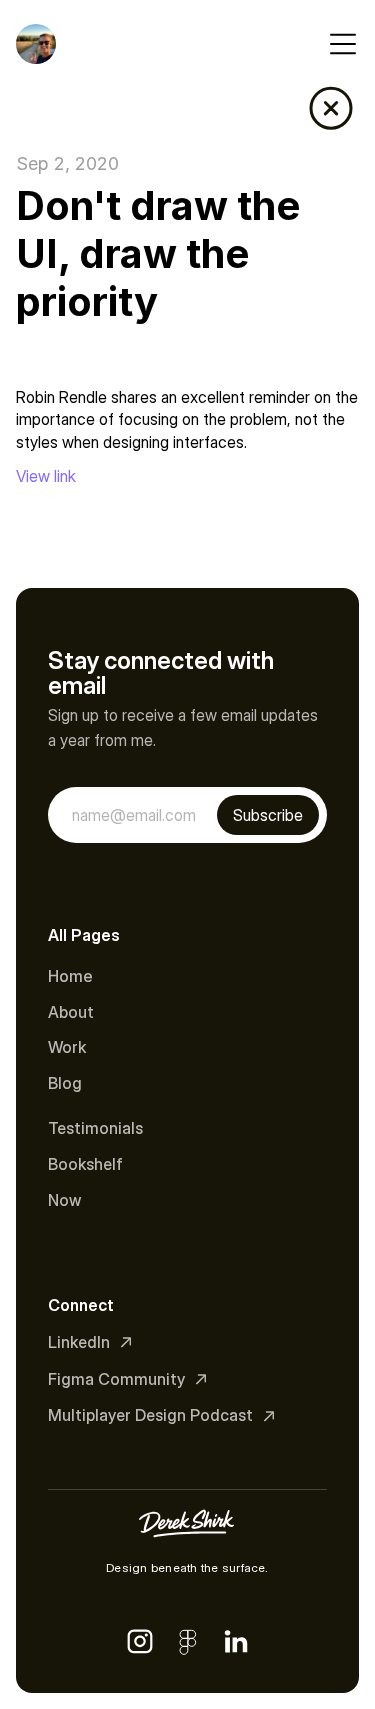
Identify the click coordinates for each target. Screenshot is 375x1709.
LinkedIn (79, 1342)
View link (46, 476)
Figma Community (116, 1379)
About (71, 1012)
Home (70, 976)
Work (67, 1047)
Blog (65, 1083)
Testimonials (95, 1128)
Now (64, 1200)
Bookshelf (85, 1164)
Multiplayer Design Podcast (150, 1415)
